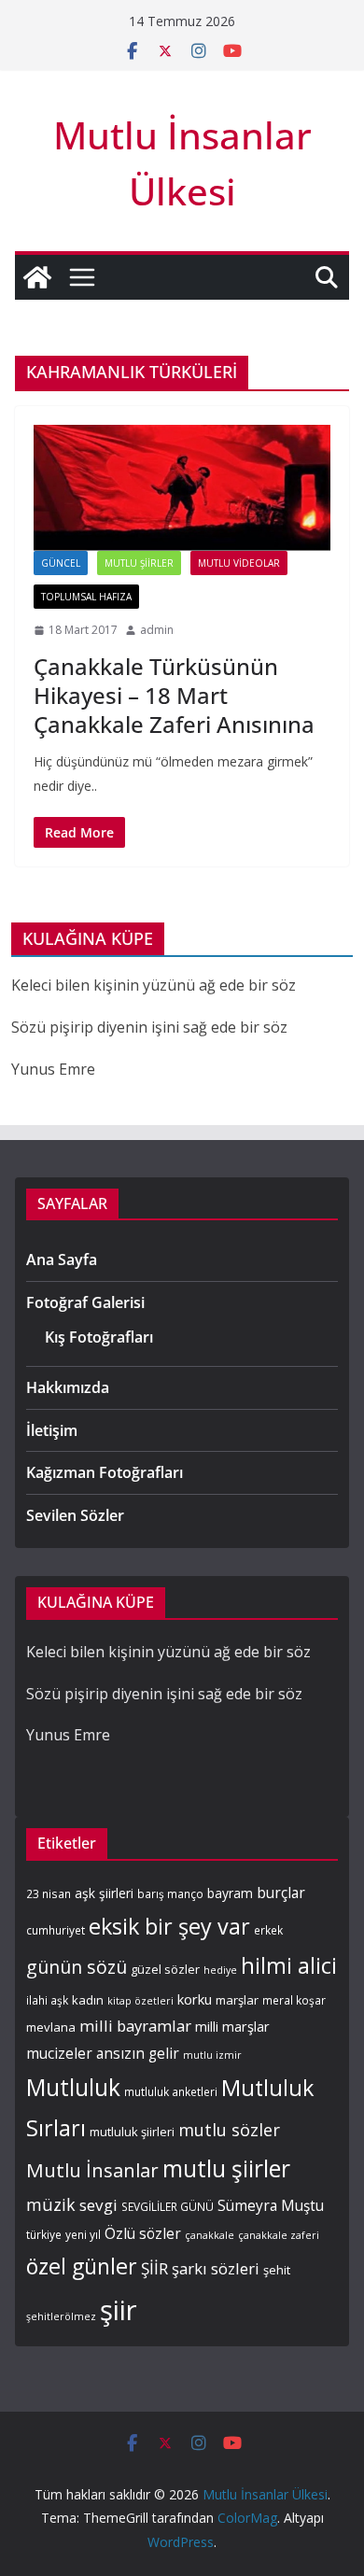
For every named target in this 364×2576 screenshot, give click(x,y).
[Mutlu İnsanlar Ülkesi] (37, 277)
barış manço (170, 1893)
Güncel (61, 563)
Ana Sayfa (62, 1260)
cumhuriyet (56, 1930)
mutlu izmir (212, 2055)
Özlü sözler (143, 2234)
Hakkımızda (68, 1387)
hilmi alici (289, 1965)
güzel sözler (165, 1969)
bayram (230, 1893)
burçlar (281, 1893)
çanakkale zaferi (279, 2235)
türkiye (44, 2234)
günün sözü (77, 1967)
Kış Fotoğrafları (99, 1337)
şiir (119, 2310)
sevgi (98, 2205)
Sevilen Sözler (75, 1515)
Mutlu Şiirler (139, 563)
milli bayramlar (135, 2026)
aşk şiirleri (104, 1893)
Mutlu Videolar (239, 563)
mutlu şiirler (226, 2168)
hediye (220, 1970)
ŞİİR (154, 2268)
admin (157, 630)
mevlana (51, 2027)
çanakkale (210, 2235)
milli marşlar (232, 2026)
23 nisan (49, 1893)
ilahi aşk (47, 2000)
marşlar (237, 2000)
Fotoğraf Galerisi (85, 1302)
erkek (268, 1930)
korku (195, 1999)
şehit (277, 2270)
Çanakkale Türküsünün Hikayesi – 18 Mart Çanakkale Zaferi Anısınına (174, 695)
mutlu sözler (229, 2129)
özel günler (82, 2266)
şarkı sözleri (216, 2268)
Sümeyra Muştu (271, 2206)
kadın (88, 2000)
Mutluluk (73, 2087)
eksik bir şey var (169, 1926)
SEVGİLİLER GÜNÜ (168, 2206)
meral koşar (294, 2000)
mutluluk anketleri (171, 2091)
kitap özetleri (140, 2001)
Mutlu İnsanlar (92, 2170)
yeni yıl (83, 2234)
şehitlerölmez (61, 2316)
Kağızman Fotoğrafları (105, 1472)
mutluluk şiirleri (132, 2132)
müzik (51, 2204)
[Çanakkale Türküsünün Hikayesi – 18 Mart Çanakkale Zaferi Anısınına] (182, 488)
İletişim (52, 1430)
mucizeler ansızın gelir (103, 2054)
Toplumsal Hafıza (86, 597)
